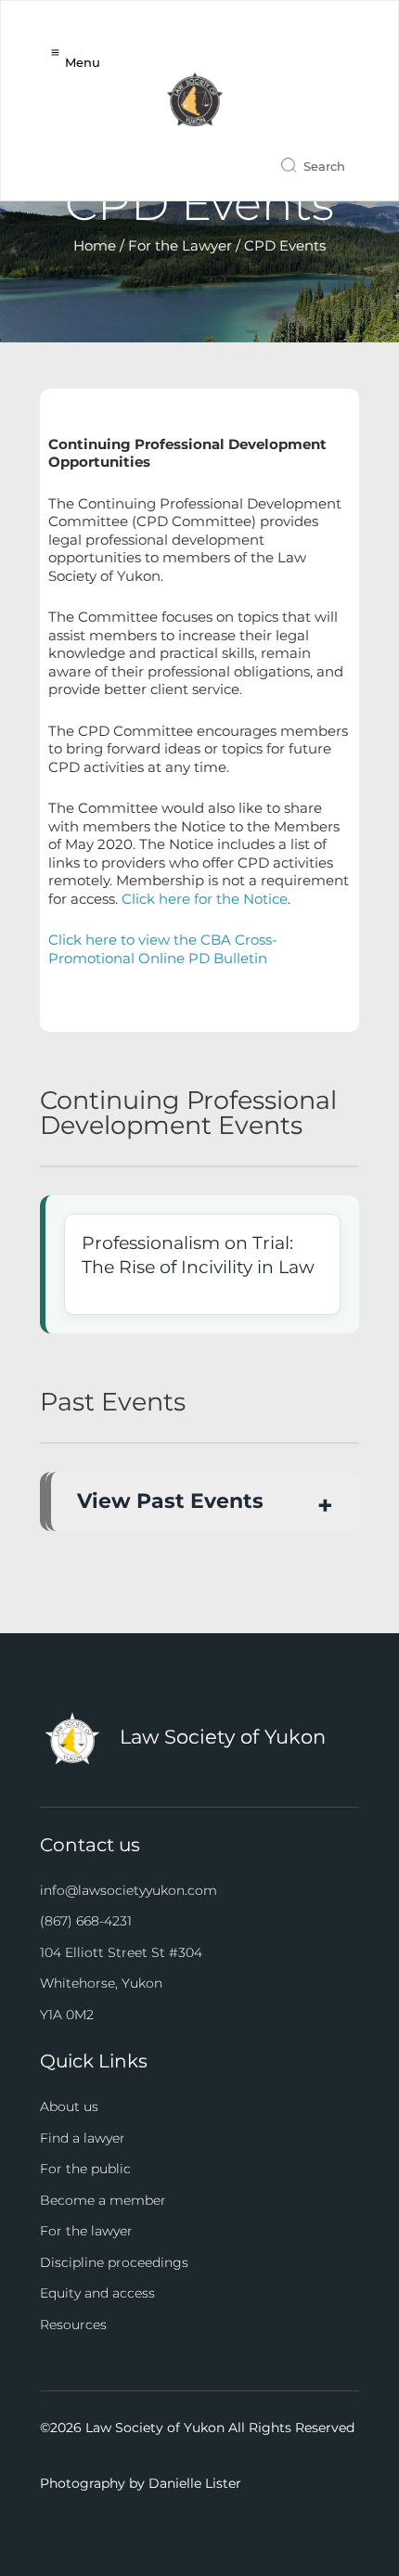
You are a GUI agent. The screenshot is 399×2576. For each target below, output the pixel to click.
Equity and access (97, 2293)
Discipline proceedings (114, 2262)
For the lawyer (86, 2231)
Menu (83, 62)
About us (69, 2106)
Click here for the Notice (205, 899)
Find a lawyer (83, 2138)
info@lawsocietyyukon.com (129, 1890)
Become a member (103, 2200)
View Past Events (170, 1501)
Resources (73, 2325)
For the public (85, 2169)
